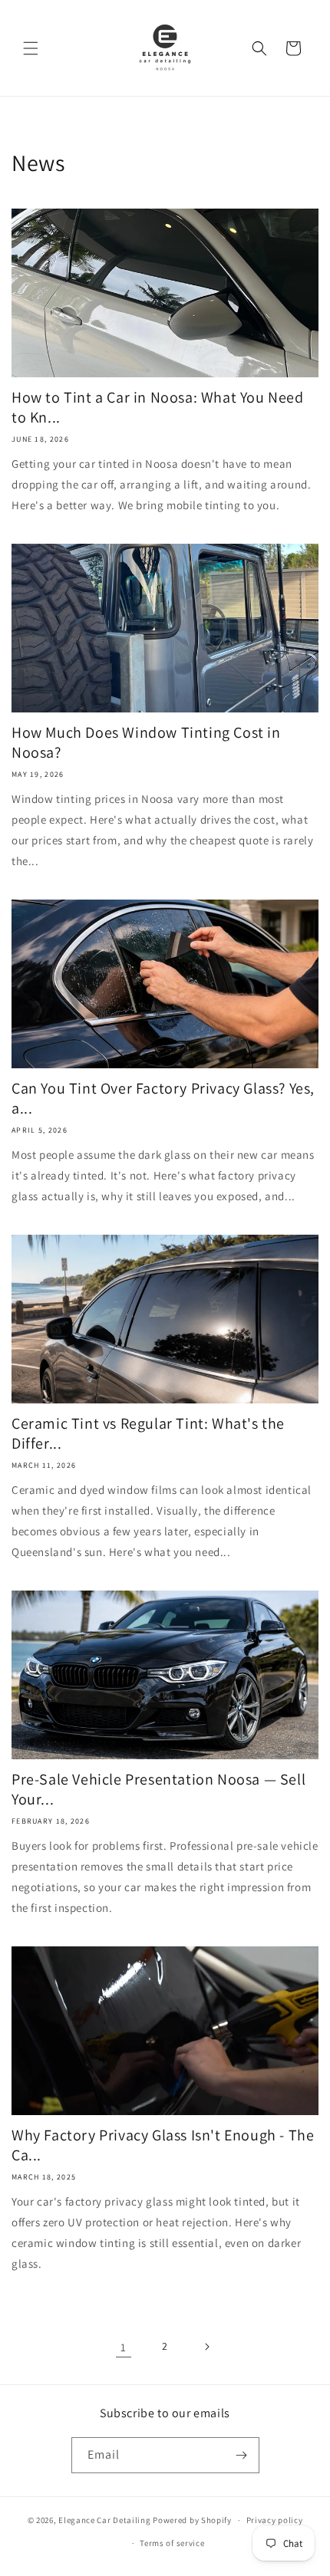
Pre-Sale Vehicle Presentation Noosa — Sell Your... (158, 1789)
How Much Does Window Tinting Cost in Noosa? (146, 742)
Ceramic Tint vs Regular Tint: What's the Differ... (148, 1433)
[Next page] (206, 2347)
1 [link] (124, 2347)
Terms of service (172, 2543)
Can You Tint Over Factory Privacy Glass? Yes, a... (163, 1098)
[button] (31, 48)
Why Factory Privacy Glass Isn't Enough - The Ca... (163, 2145)
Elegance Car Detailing (104, 2520)
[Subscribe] (242, 2455)
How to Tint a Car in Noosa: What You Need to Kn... (158, 407)
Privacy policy (275, 2520)
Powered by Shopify (192, 2520)
